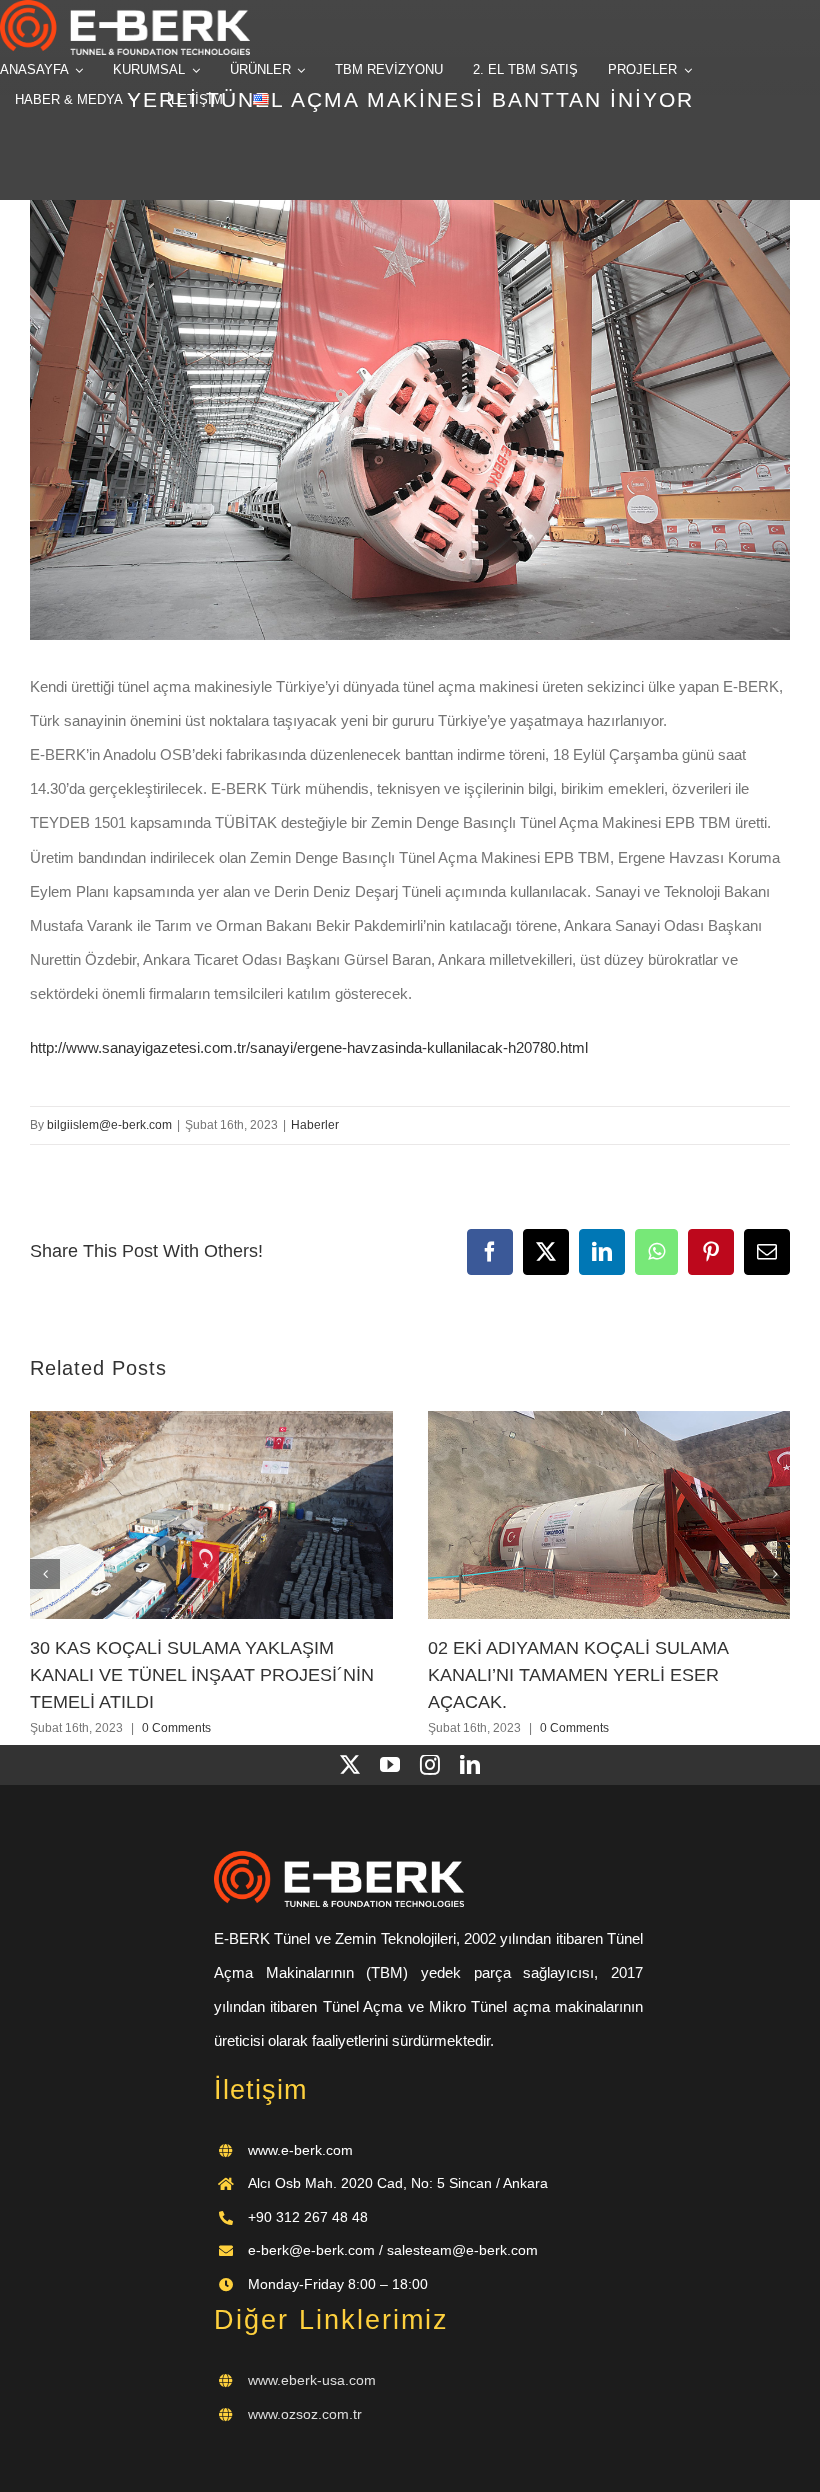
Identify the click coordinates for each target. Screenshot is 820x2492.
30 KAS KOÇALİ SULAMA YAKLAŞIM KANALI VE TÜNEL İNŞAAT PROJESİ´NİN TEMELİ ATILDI (202, 1675)
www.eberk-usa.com (312, 2380)
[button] (45, 1574)
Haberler (315, 1125)
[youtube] (390, 1765)
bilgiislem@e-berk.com (109, 1125)
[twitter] (350, 1765)
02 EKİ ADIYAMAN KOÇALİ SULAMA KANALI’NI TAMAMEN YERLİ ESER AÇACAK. (578, 1675)
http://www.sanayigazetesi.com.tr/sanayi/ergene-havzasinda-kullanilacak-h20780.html (309, 1047)
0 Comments (176, 1728)
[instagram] (430, 1765)
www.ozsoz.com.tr (305, 2414)
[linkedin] (470, 1765)
